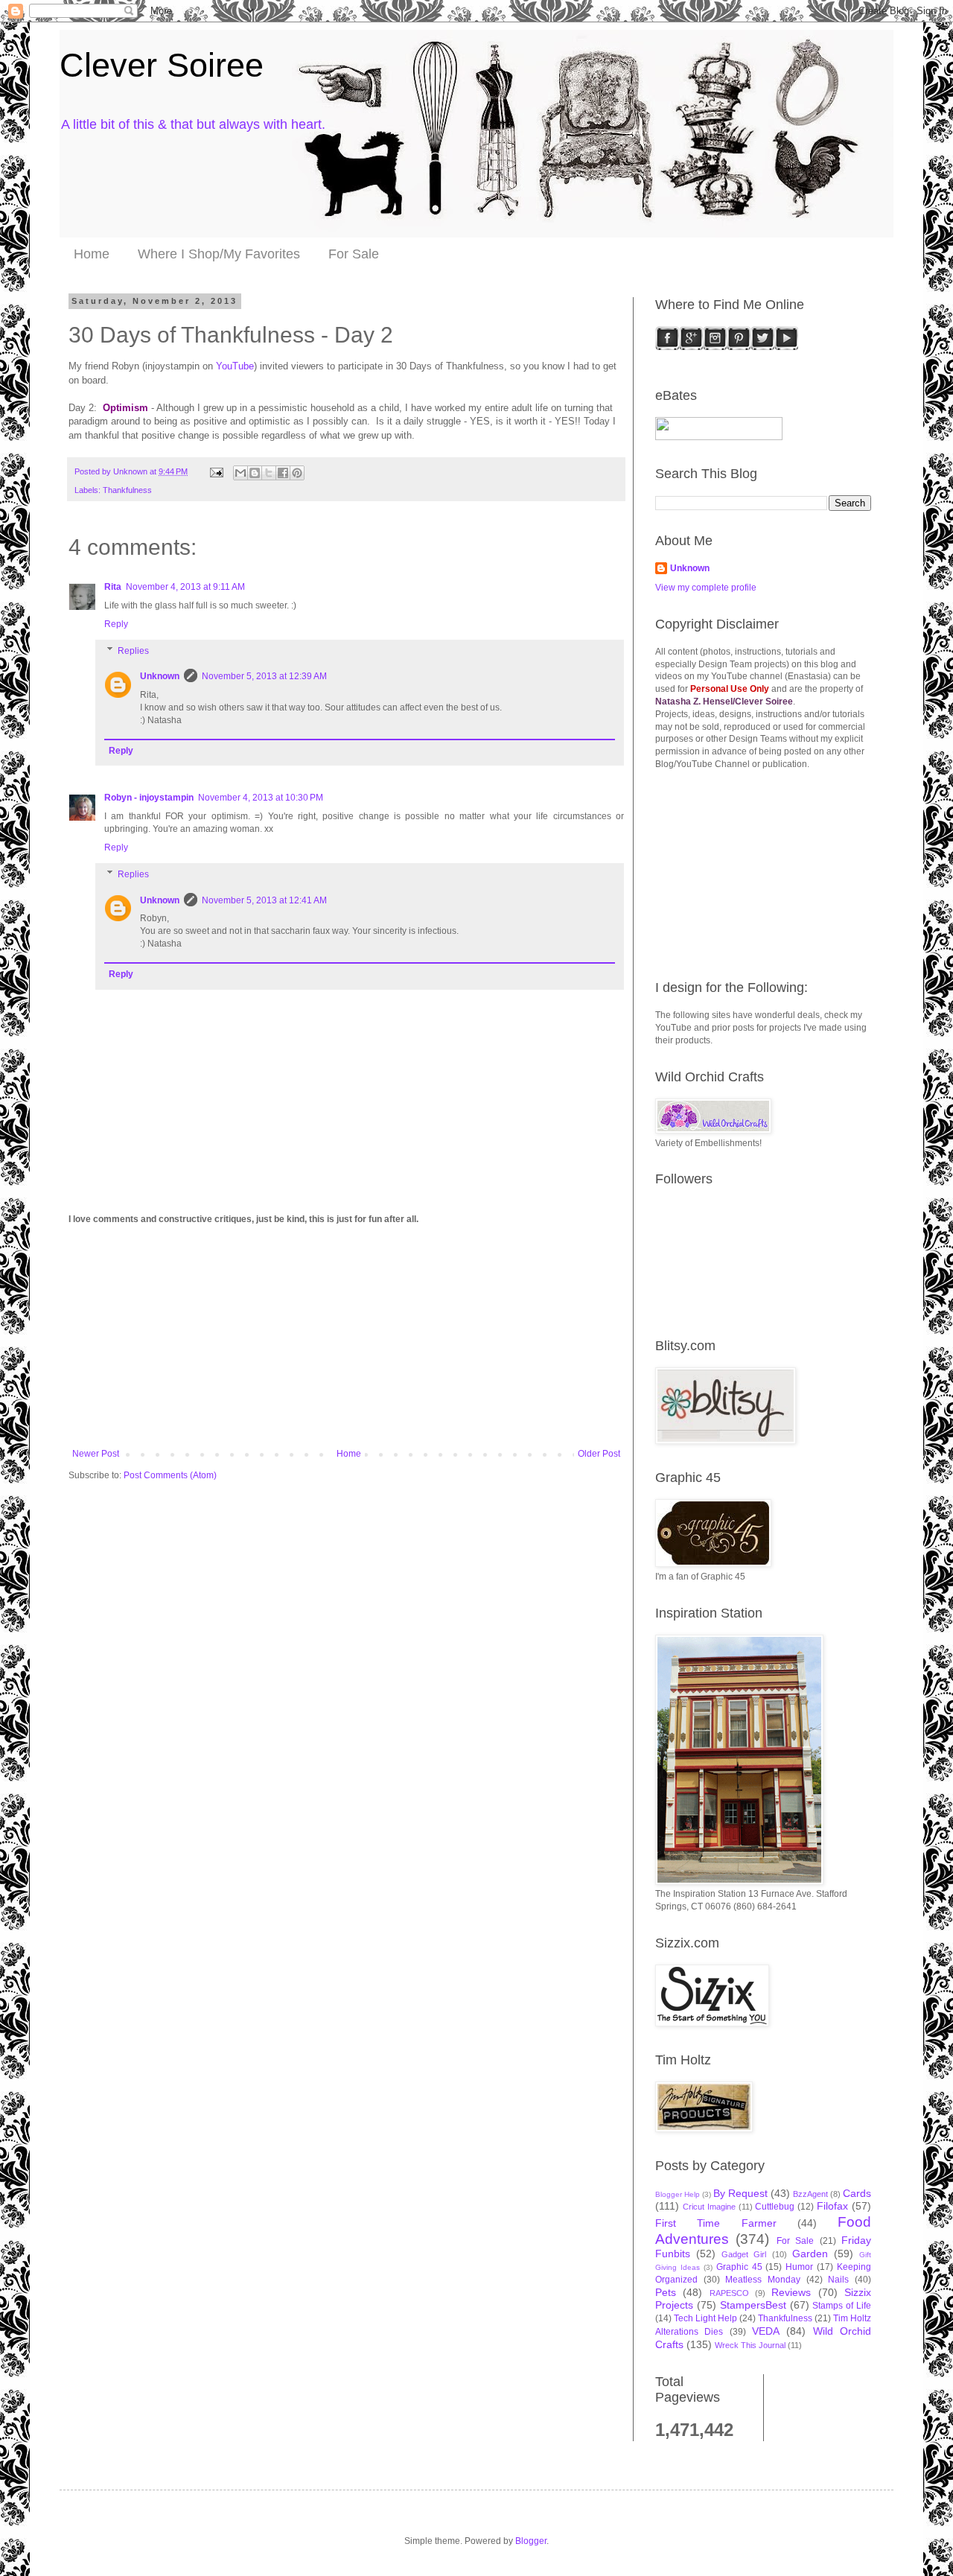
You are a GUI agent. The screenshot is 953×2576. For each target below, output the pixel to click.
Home (92, 254)
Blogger (531, 2541)
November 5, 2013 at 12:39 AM (264, 676)
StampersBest (753, 2305)
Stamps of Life (842, 2306)
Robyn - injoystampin (149, 798)
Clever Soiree (162, 65)
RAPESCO (729, 2293)
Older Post (599, 1454)
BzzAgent (810, 2194)
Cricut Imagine (709, 2207)
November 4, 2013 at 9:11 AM (185, 587)
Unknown (160, 676)
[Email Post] (216, 471)
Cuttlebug (775, 2207)
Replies (133, 651)
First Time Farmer (716, 2223)
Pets (666, 2292)
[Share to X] (269, 473)
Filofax (832, 2206)
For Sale (354, 254)
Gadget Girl (744, 2254)
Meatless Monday (763, 2280)
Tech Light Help (705, 2318)
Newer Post (96, 1454)
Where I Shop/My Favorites (219, 254)
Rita (113, 587)
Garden (810, 2254)
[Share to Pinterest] (297, 473)
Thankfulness (127, 490)
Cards (857, 2193)
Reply (116, 624)
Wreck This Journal (750, 2345)
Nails (838, 2280)
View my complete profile (706, 588)
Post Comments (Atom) (170, 1475)
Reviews (791, 2292)
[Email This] (240, 473)
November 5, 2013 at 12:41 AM (264, 900)
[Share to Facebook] (283, 473)
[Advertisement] (346, 1337)
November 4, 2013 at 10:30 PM (261, 798)
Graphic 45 (739, 2267)
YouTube (235, 366)
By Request (740, 2193)
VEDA (766, 2331)
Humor (799, 2267)
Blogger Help (678, 2194)
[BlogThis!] (255, 473)
